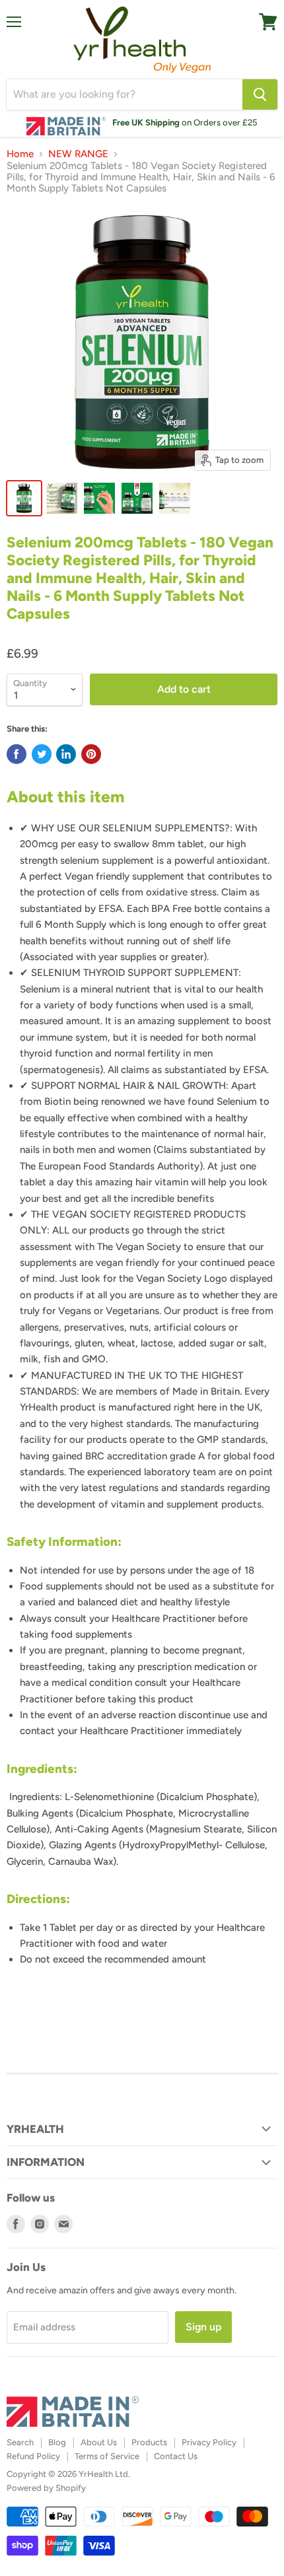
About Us (99, 2442)
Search (20, 2442)
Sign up (203, 2327)
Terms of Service (107, 2456)
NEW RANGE (78, 154)
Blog (57, 2442)
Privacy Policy (209, 2442)
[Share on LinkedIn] (66, 754)
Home (20, 154)
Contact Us (176, 2456)
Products (149, 2442)
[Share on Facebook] (17, 754)
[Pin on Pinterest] (91, 754)
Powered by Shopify (46, 2488)
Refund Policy (33, 2456)
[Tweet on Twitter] (42, 754)
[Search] (260, 94)
